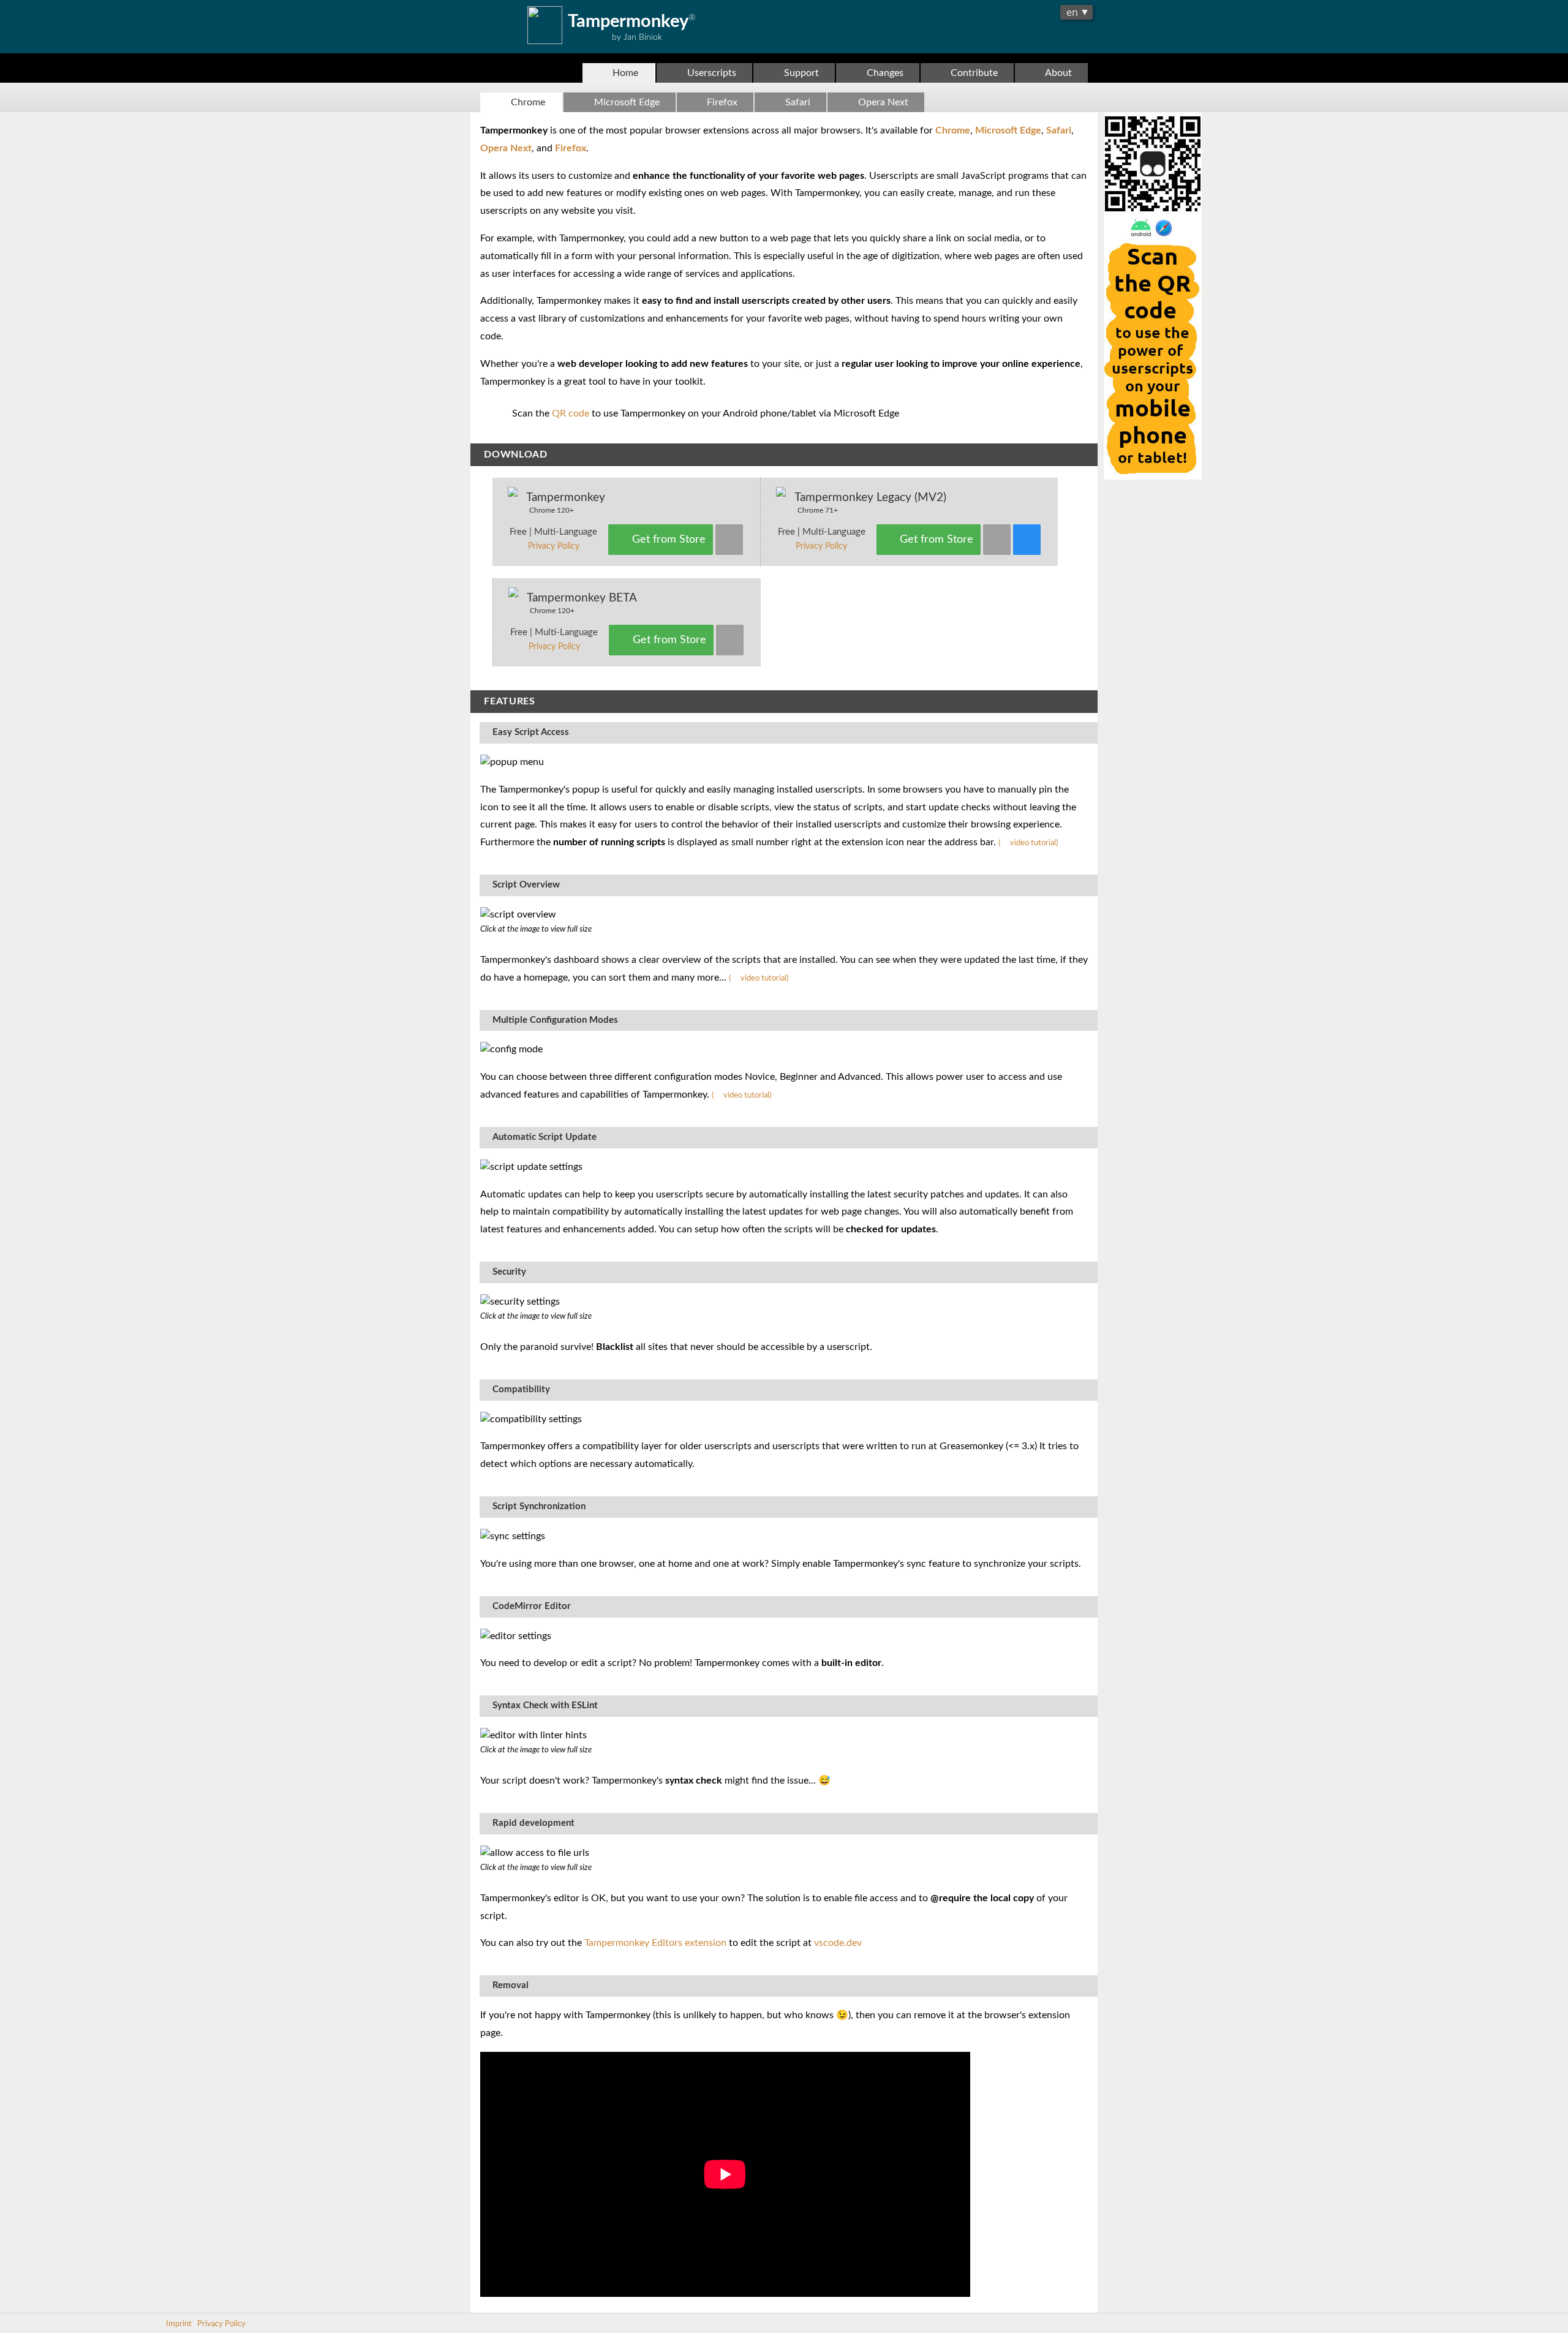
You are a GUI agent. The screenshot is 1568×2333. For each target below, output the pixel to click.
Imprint (179, 2324)
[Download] (729, 540)
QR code (571, 413)
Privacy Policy (554, 546)
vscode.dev (838, 1943)
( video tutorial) (1028, 843)
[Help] (1027, 540)
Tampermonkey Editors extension (655, 1943)
